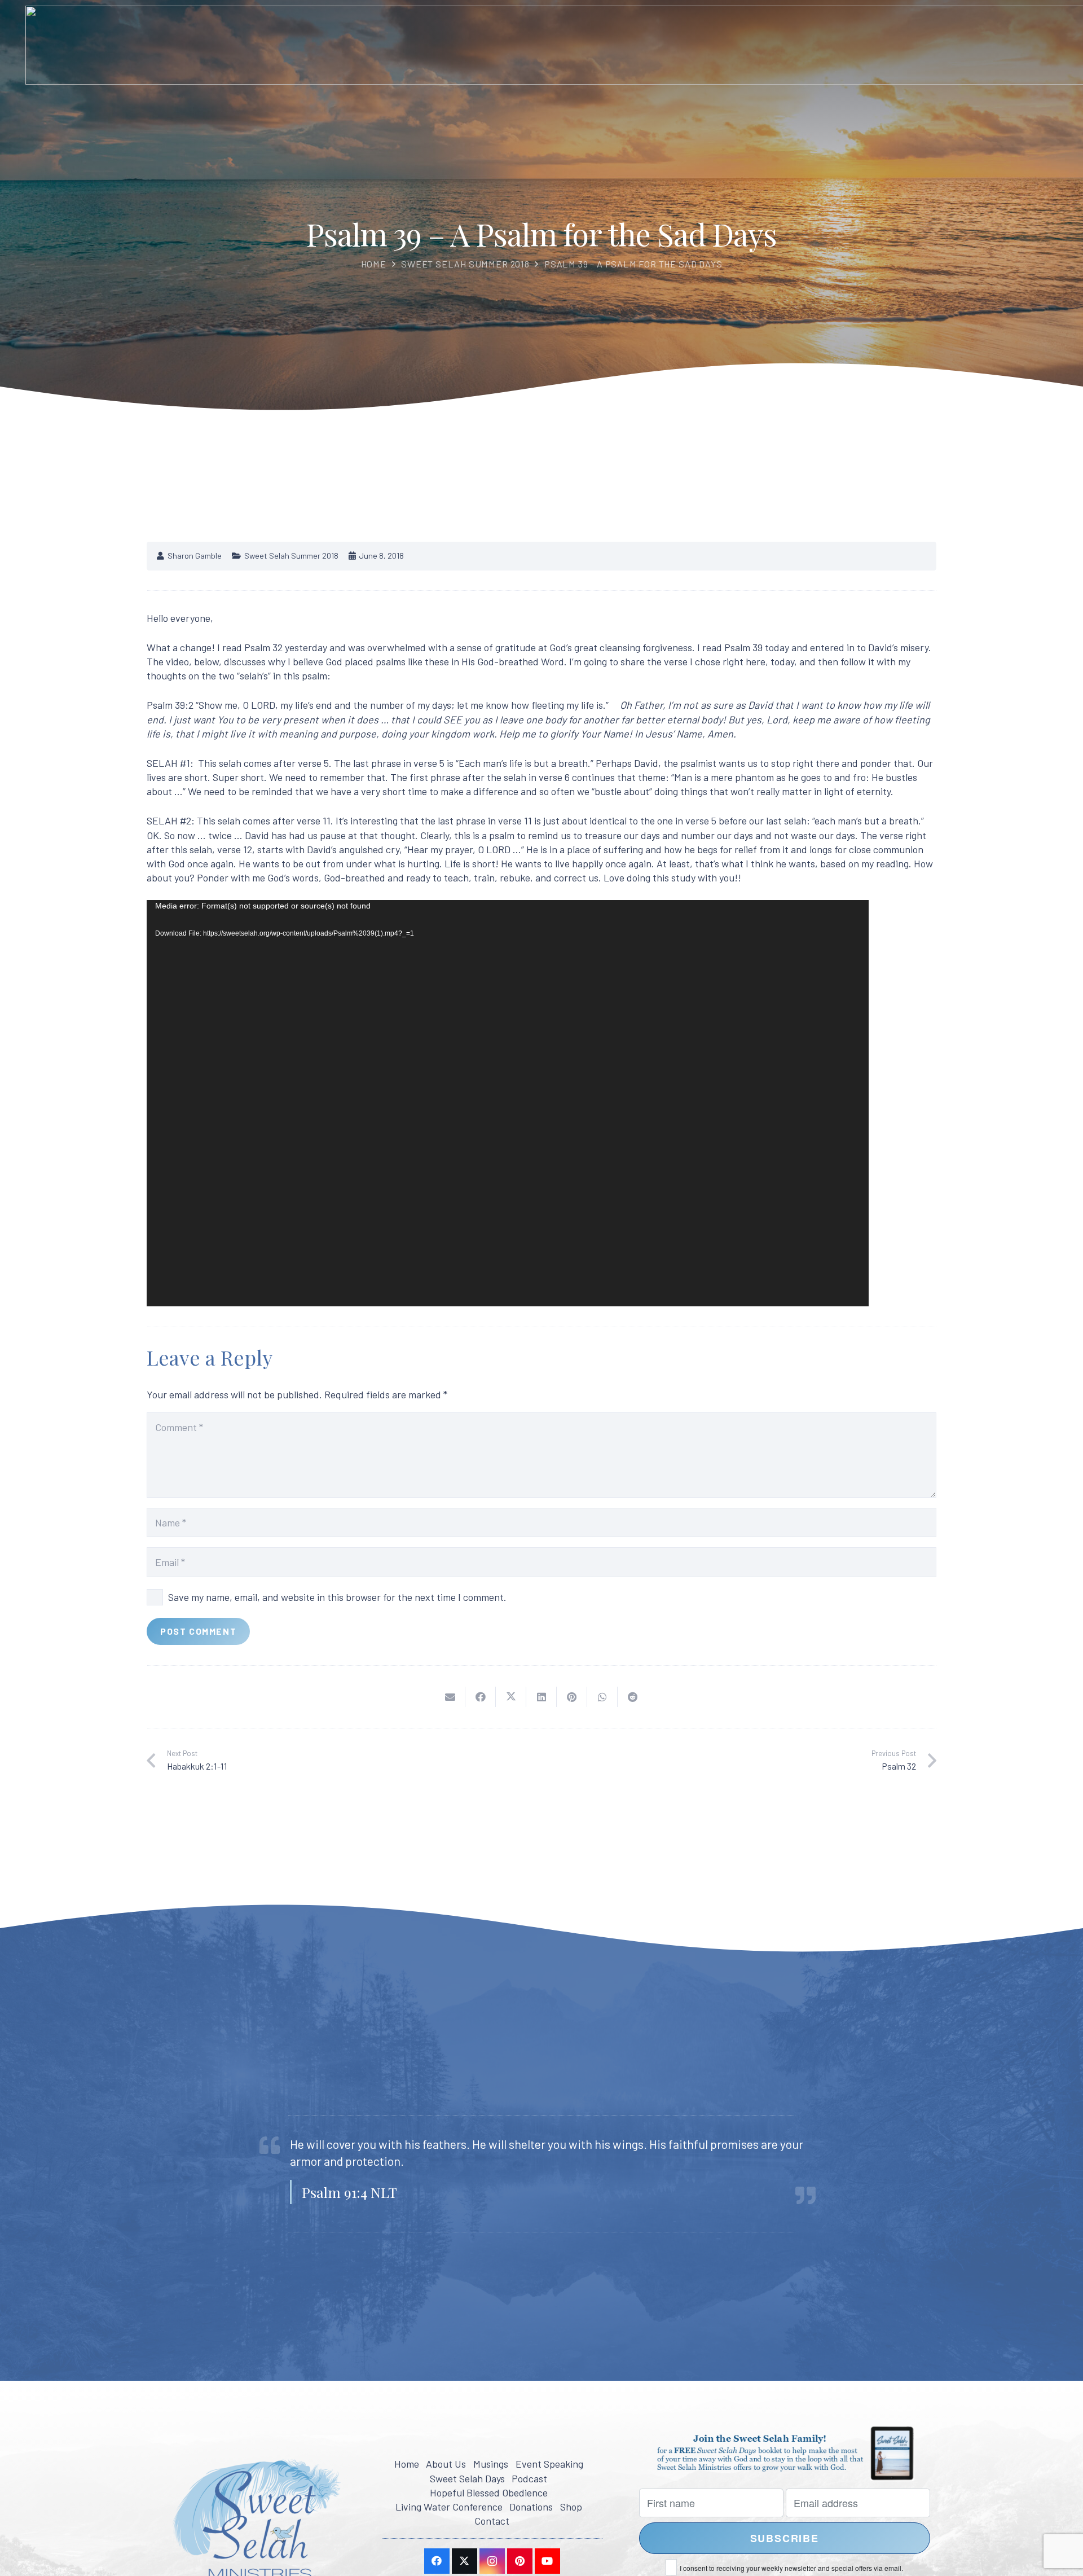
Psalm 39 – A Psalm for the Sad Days (633, 264)
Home (374, 264)
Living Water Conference (449, 2507)
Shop (571, 2507)
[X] (465, 2561)
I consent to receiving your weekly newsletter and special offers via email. (791, 2568)
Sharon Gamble (195, 556)
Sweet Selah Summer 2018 (465, 264)
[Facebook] (437, 2561)
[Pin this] (572, 1696)
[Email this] (450, 1696)
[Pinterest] (520, 2561)
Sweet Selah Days (467, 2478)
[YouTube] (547, 2561)
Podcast (529, 2478)
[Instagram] (492, 2561)
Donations (531, 2507)
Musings (491, 2464)
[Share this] (481, 1696)
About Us (446, 2464)
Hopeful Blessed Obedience (489, 2492)
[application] (508, 1103)
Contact (492, 2521)
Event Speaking (549, 2464)
